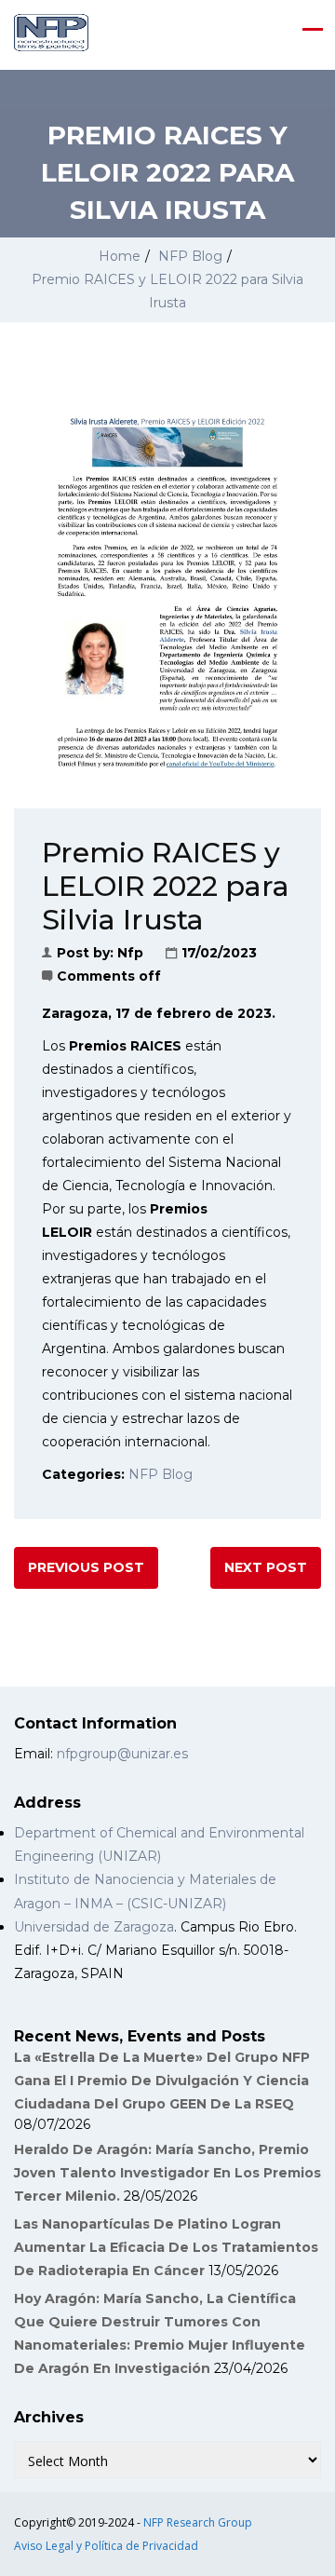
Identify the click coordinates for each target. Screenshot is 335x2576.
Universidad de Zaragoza (94, 1927)
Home (120, 256)
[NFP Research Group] (51, 33)
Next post (266, 1567)
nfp (130, 953)
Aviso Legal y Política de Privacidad (106, 2546)
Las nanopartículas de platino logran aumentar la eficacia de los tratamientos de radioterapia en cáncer (166, 2247)
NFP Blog (190, 256)
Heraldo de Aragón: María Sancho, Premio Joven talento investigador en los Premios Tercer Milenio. (167, 2173)
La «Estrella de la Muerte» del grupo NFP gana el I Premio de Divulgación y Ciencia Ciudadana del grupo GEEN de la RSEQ (162, 2081)
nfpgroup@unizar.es (122, 1754)
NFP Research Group (198, 2522)
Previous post (86, 1567)
